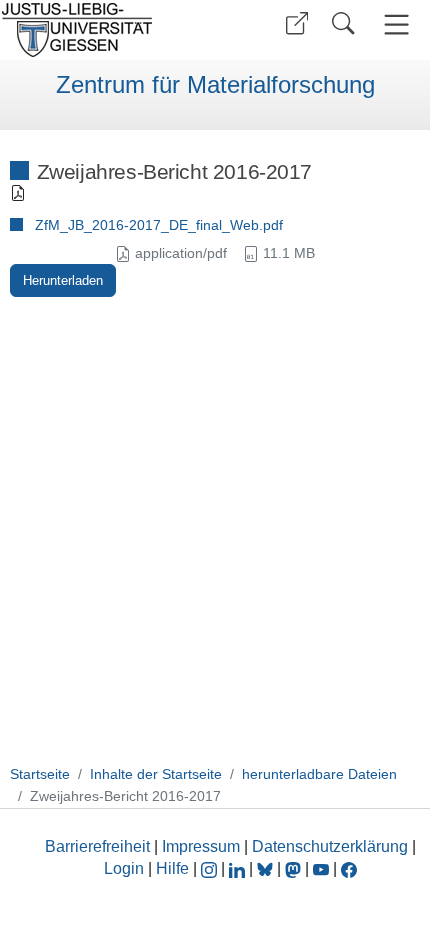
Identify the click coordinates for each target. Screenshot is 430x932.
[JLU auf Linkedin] (239, 868)
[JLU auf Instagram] (211, 868)
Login (126, 868)
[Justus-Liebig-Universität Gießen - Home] (105, 30)
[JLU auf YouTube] (321, 868)
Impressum (201, 846)
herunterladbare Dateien (319, 774)
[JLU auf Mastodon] (295, 868)
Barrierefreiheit (97, 846)
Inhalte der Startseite (156, 774)
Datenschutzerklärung (330, 846)
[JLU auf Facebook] (349, 868)
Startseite (40, 774)
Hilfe (172, 868)
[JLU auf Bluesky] (267, 868)
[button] (297, 23)
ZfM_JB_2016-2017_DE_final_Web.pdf (159, 225)
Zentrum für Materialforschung (215, 85)
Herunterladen (63, 280)
